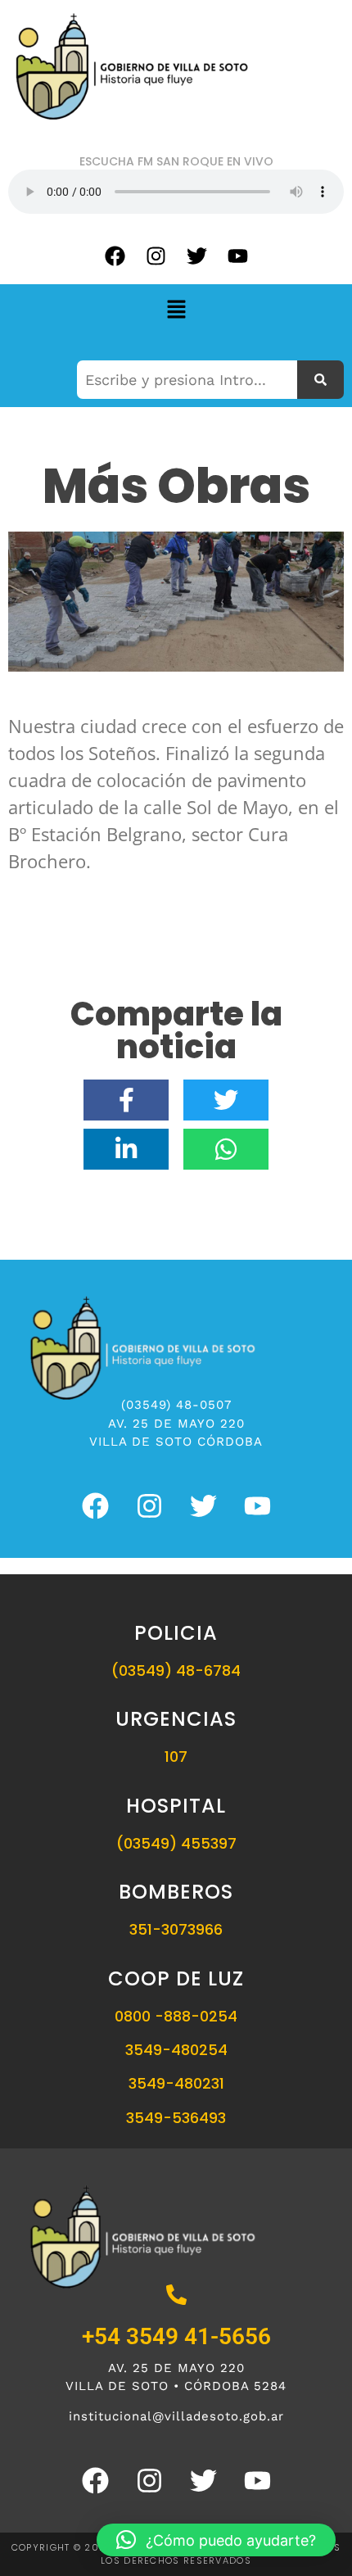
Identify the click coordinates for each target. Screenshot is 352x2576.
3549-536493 (176, 2118)
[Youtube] (237, 256)
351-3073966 (176, 1929)
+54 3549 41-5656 (176, 2336)
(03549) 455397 (176, 1843)
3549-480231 (176, 2083)
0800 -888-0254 (176, 2016)
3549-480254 (176, 2050)
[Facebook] (115, 256)
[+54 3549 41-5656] (176, 2296)
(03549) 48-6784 (176, 1671)
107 (176, 1757)
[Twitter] (196, 256)
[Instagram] (156, 256)
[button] (176, 310)
